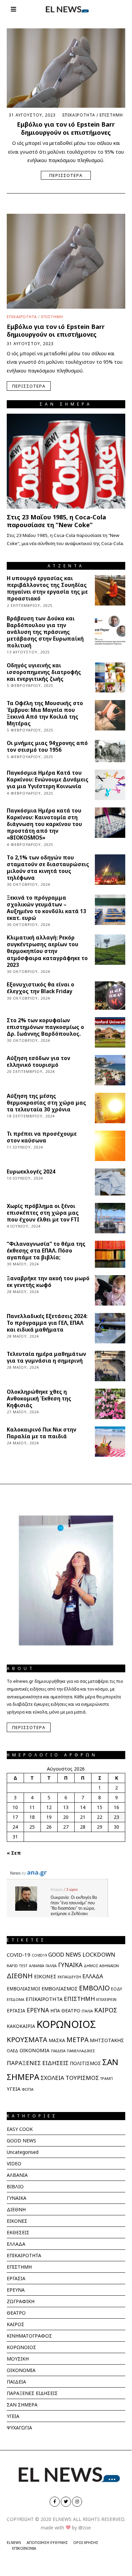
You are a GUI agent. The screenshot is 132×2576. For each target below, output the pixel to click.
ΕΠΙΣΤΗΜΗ (111, 115)
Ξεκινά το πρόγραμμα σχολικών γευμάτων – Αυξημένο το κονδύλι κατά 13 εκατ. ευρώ (46, 908)
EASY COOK (20, 2129)
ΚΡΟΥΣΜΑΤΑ (27, 2039)
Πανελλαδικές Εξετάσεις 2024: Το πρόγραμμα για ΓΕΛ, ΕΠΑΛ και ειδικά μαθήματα (47, 1323)
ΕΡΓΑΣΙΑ (16, 2011)
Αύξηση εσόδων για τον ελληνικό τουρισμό (38, 1062)
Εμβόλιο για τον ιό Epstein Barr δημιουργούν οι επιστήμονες (66, 128)
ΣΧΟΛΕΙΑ (52, 2078)
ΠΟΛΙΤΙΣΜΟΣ (85, 2063)
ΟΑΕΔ (12, 2051)
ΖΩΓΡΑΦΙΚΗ (21, 2301)
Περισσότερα (66, 175)
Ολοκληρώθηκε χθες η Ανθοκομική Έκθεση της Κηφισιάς (39, 1399)
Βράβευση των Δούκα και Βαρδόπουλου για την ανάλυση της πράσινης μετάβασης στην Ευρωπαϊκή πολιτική (45, 632)
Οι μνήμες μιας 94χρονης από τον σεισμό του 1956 (47, 746)
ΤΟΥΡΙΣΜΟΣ (82, 2078)
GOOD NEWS (65, 1955)
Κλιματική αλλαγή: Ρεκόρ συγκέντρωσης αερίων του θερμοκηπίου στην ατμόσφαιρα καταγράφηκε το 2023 (47, 951)
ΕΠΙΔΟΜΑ (16, 1999)
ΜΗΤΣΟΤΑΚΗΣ (107, 2040)
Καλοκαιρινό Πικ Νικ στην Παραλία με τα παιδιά (42, 1433)
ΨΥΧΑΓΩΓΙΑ (19, 2428)
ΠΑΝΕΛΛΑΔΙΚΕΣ (81, 2051)
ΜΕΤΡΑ (77, 2040)
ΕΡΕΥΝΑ (38, 2010)
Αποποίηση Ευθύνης (47, 2542)
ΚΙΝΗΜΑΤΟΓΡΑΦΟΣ (29, 2336)
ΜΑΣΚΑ (57, 2040)
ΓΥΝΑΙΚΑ (70, 1965)
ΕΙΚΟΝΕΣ (45, 1976)
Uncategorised (23, 2152)
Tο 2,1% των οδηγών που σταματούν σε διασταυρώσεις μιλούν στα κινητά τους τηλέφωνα (48, 868)
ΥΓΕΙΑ (14, 2089)
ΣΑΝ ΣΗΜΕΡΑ (22, 2405)
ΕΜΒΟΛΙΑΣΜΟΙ (23, 1989)
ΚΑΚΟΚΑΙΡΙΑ (21, 2026)
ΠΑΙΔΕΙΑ (58, 2051)
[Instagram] (77, 2502)
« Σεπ (14, 1853)
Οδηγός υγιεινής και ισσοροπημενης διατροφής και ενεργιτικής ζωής (44, 672)
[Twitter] (66, 2502)
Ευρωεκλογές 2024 (31, 1172)
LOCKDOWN (99, 1954)
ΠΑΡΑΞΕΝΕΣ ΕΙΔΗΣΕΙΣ (38, 2063)
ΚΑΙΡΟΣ (106, 2010)
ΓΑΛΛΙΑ (51, 1966)
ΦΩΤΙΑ (28, 2089)
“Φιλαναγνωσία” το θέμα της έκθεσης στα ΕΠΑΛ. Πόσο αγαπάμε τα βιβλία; (46, 1251)
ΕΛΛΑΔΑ (93, 1976)
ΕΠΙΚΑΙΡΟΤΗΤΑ (79, 115)
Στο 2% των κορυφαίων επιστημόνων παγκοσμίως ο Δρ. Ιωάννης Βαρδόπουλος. (45, 1027)
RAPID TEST (17, 1966)
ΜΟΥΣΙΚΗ (18, 2359)
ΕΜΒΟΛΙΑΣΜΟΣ (60, 1988)
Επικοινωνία (24, 2548)
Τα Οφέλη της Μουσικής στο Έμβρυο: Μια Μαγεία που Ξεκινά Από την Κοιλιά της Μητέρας (45, 713)
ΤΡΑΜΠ (107, 2079)
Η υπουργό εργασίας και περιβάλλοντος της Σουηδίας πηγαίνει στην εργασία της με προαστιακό (47, 588)
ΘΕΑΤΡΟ (71, 2011)
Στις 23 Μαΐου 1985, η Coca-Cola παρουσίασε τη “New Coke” (56, 521)
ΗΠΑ (55, 2011)
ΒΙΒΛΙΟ (15, 2186)
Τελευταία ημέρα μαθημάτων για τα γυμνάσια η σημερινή (46, 1357)
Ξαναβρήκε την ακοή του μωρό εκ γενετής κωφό (48, 1282)
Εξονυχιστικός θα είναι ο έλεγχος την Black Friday (41, 988)
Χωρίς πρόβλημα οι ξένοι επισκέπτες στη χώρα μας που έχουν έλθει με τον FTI (43, 1213)
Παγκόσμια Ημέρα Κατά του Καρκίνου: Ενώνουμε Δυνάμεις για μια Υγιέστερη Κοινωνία (48, 780)
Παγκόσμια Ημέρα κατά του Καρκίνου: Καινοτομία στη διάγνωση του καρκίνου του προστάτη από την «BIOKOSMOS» (44, 824)
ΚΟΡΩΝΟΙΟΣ (66, 2024)
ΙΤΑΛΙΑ (87, 2011)
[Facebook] (55, 2502)
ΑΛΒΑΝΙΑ (37, 1966)
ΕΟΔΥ (117, 1989)
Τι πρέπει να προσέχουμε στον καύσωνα (42, 1137)
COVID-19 (19, 1955)
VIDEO (14, 2163)
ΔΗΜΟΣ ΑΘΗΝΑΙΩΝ (101, 1966)
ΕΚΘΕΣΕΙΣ (18, 2232)
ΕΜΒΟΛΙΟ (94, 1988)
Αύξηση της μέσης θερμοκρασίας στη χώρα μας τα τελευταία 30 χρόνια (46, 1103)
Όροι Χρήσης (86, 2542)
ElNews (14, 2542)
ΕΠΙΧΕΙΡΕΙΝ (106, 1999)
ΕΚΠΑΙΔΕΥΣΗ (69, 1977)
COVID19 (39, 1955)
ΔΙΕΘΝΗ (20, 1976)
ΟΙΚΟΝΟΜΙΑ (35, 2050)
